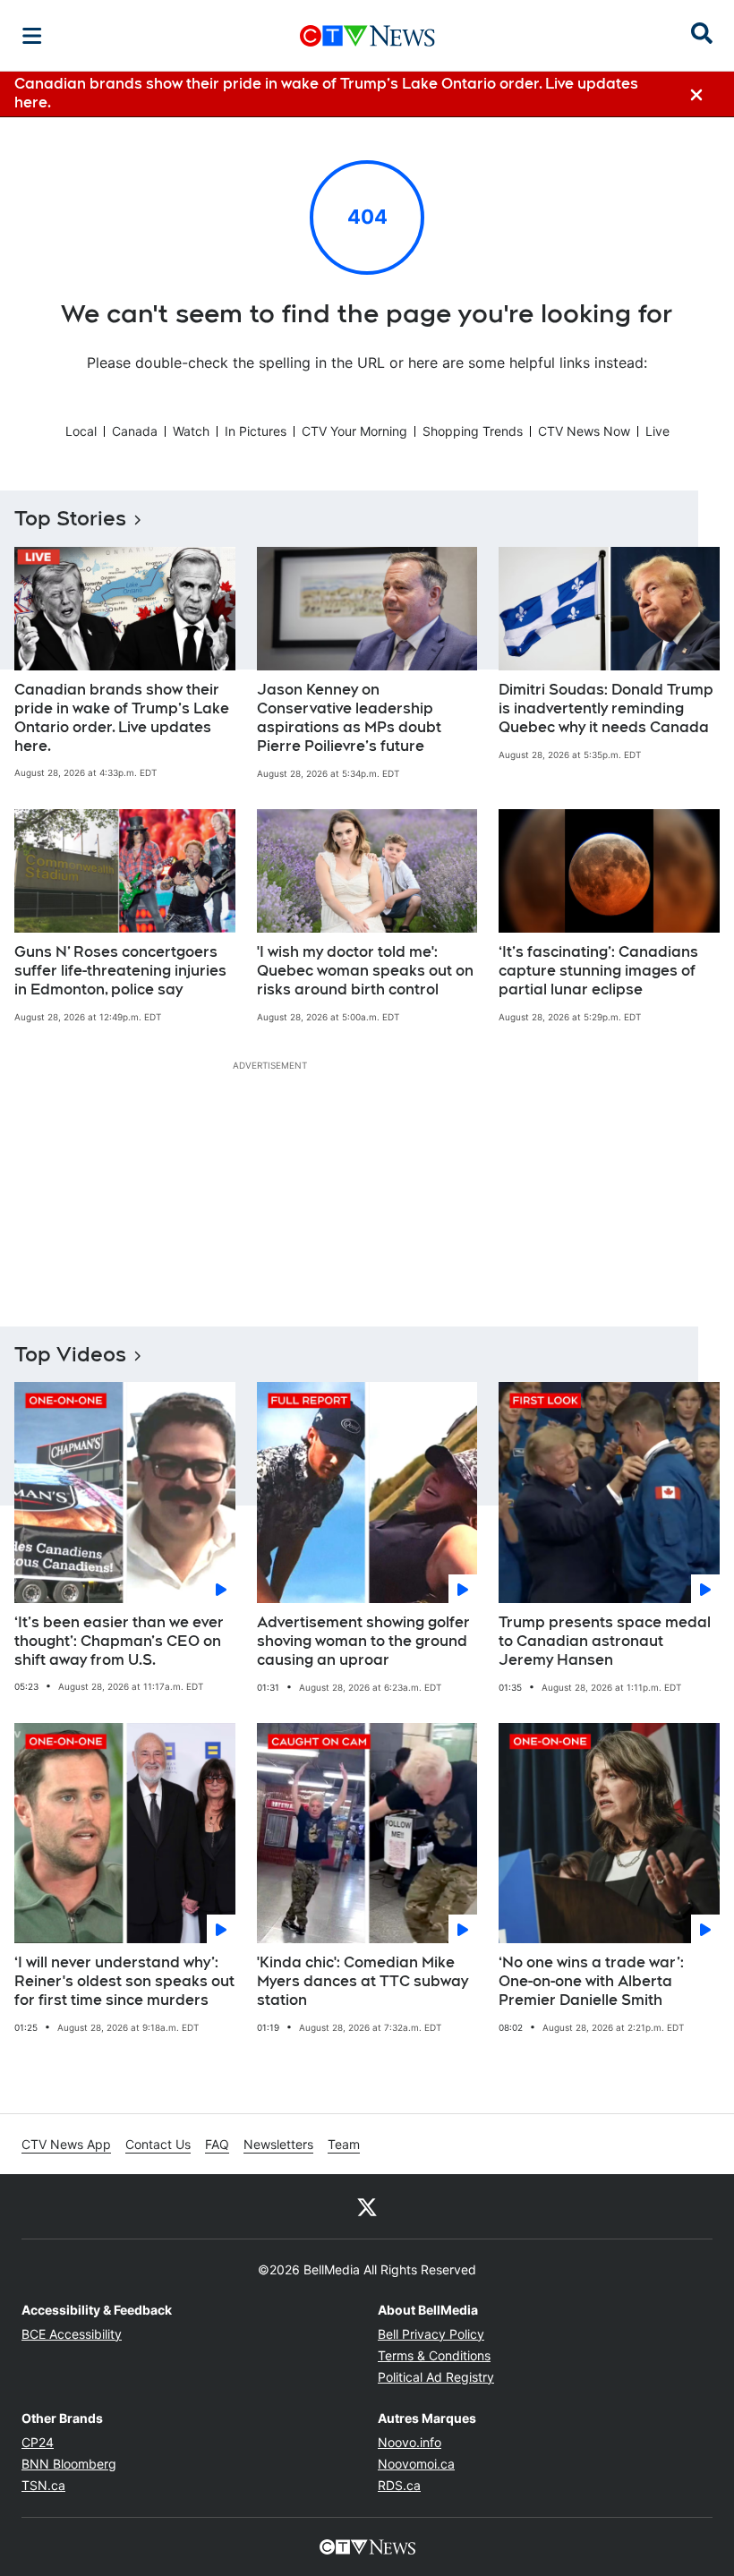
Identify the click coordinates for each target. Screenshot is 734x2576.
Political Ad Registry (436, 2377)
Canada (135, 431)
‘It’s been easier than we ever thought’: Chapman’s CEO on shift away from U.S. (119, 1641)
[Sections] (32, 36)
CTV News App (66, 2144)
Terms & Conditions (434, 2355)
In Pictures (256, 431)
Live (657, 431)
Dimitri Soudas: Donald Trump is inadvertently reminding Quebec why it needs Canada (606, 708)
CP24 (38, 2442)
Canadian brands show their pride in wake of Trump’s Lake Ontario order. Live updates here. (122, 717)
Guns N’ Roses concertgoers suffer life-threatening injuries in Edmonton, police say (120, 971)
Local (81, 431)
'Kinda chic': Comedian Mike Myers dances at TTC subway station (363, 1981)
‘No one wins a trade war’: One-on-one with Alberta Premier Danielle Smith (591, 1981)
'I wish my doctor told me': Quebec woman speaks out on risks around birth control (365, 971)
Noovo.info (410, 2442)
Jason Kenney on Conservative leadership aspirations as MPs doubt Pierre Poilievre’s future (349, 717)
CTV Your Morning (354, 431)
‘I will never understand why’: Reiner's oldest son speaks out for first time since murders (124, 1981)
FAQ (217, 2144)
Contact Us (158, 2144)
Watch (191, 431)
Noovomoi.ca (416, 2464)
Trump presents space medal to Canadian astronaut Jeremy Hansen (605, 1641)
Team (344, 2144)
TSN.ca (43, 2485)
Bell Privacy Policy (431, 2334)
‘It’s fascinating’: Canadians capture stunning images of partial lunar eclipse (598, 971)
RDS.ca (399, 2485)
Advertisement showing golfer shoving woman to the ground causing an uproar (363, 1641)
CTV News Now (584, 431)
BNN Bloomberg (69, 2464)
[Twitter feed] (367, 2206)
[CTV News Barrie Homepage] (367, 36)
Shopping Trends (473, 431)
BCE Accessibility (72, 2334)
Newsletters (278, 2144)
